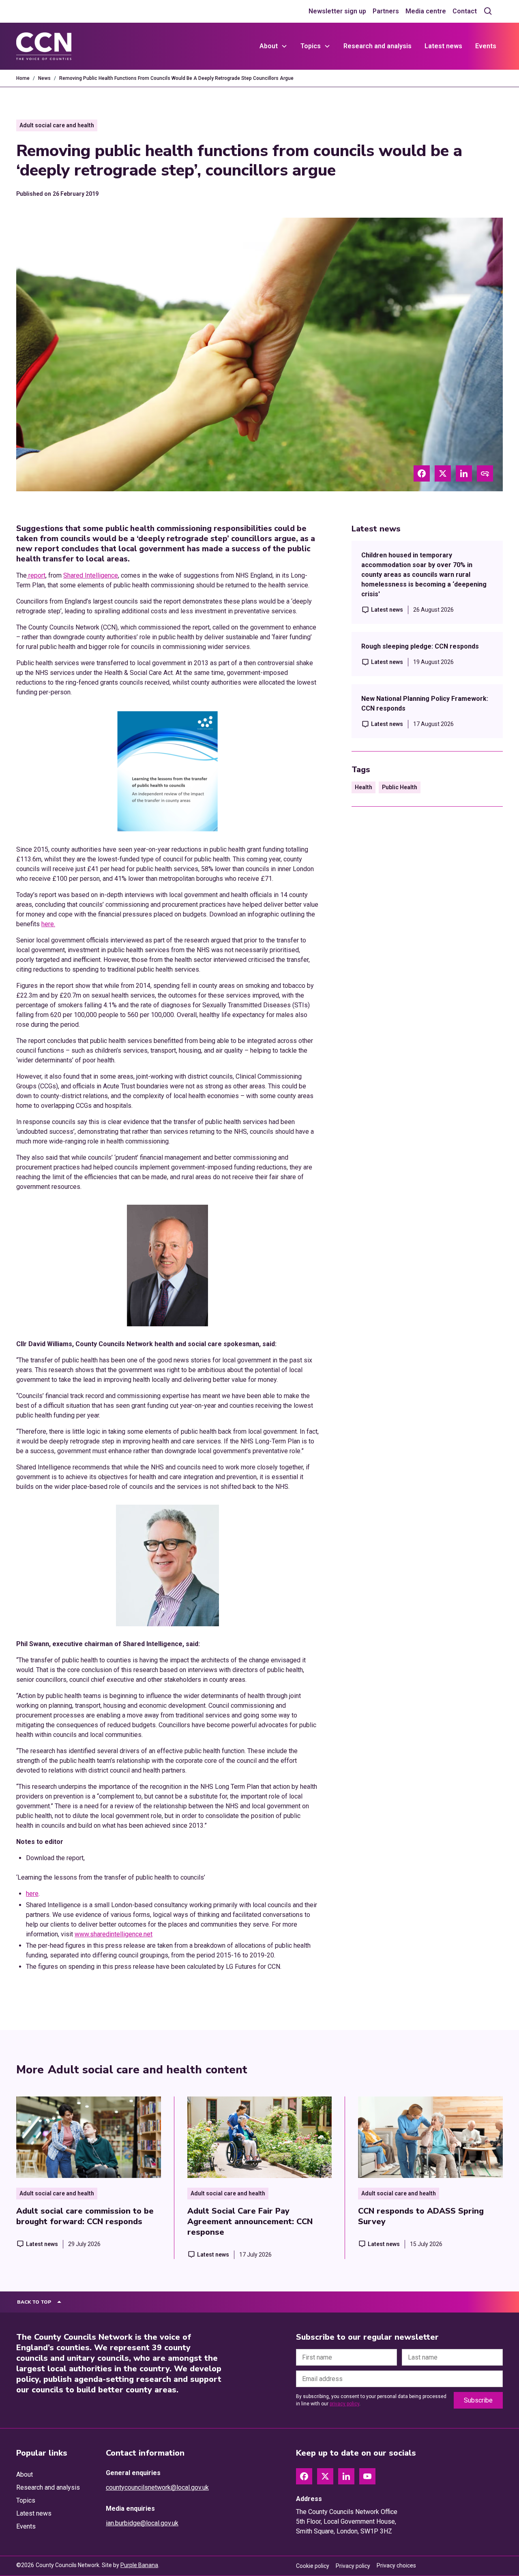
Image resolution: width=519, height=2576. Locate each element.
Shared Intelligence (91, 575)
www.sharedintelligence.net (114, 1934)
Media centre (426, 11)
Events (486, 46)
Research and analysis (377, 46)
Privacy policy (353, 2566)
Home (23, 78)
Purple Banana (139, 2565)
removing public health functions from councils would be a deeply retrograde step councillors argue (176, 78)
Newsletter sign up (337, 11)
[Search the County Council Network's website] (488, 11)
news (44, 78)
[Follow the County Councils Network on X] (325, 2476)
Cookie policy (313, 2566)
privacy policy (344, 2404)
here (32, 1894)
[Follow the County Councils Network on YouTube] (367, 2476)
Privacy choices (396, 2565)
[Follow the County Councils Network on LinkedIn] (346, 2476)
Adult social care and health (57, 125)
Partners (386, 11)
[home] (44, 46)
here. (48, 924)
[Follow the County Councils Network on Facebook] (304, 2476)
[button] (273, 46)
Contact (465, 11)
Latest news (443, 46)
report (36, 575)
